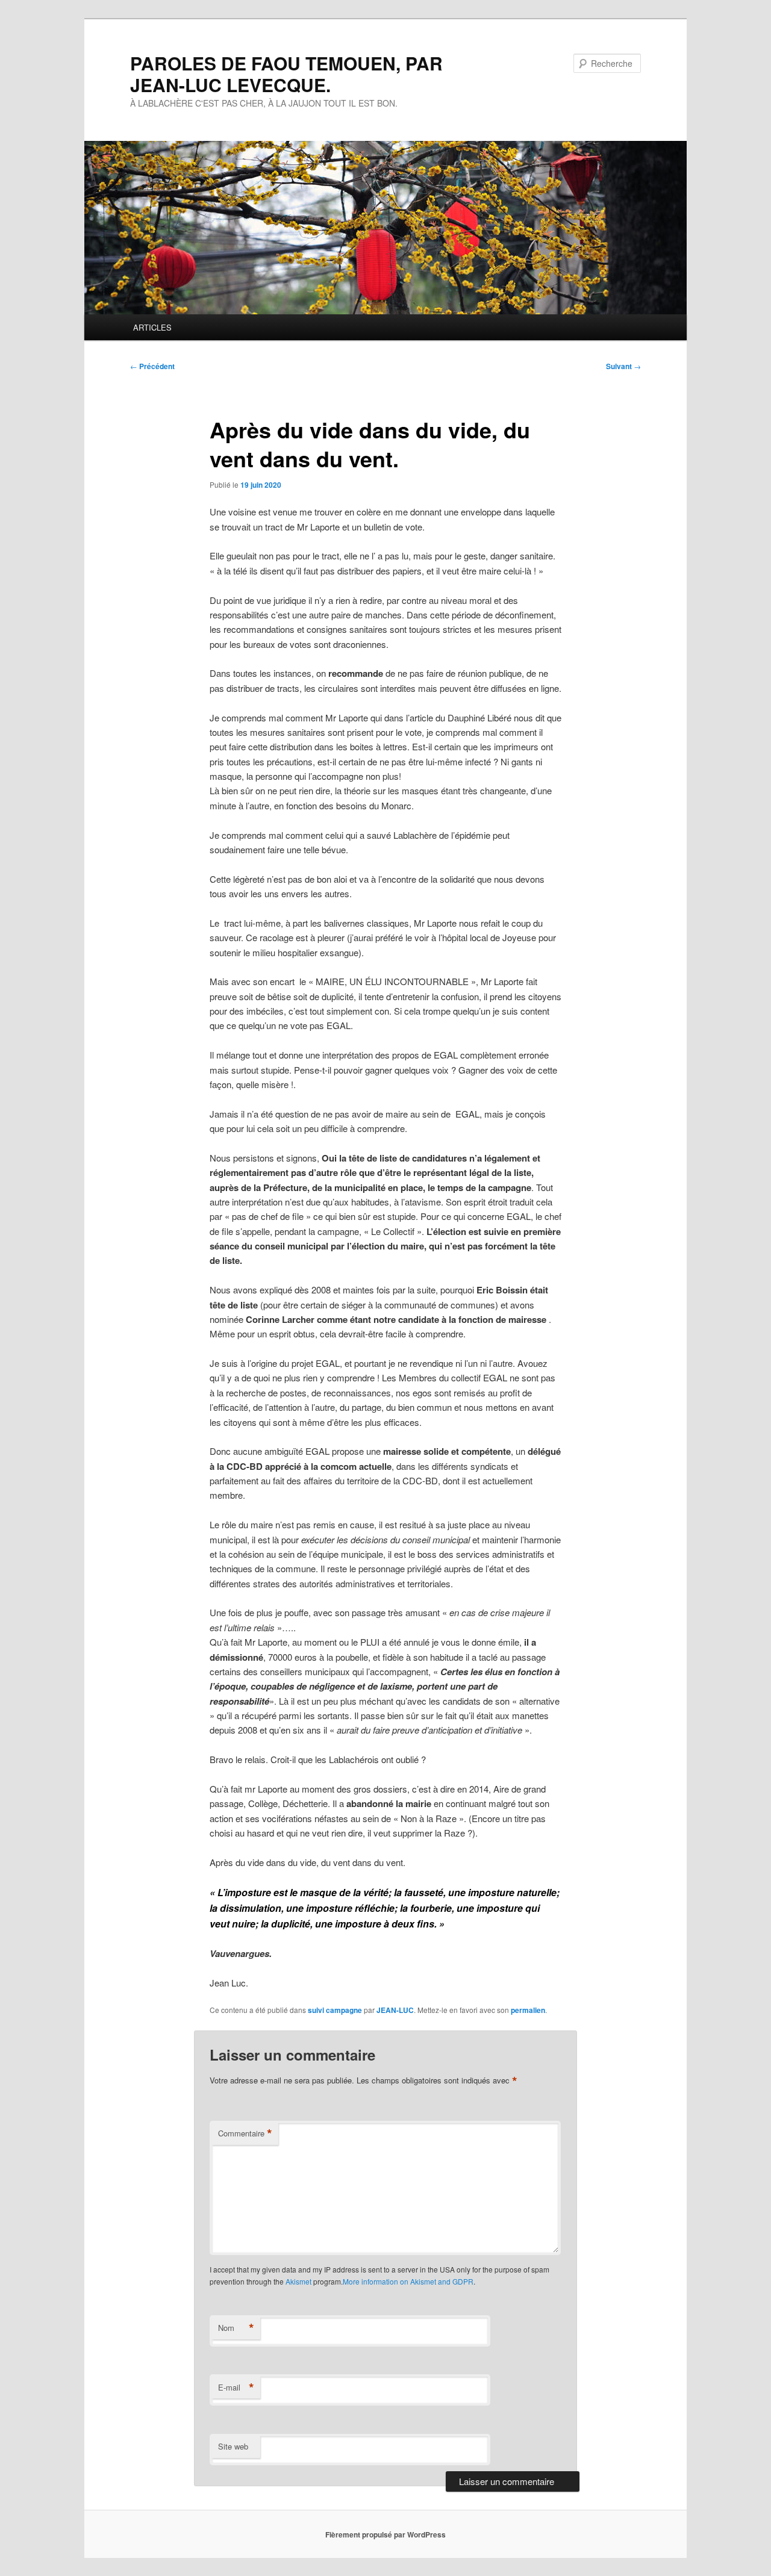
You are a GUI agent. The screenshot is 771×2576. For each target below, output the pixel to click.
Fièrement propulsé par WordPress (385, 2534)
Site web (233, 2446)
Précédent (152, 366)
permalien (528, 2010)
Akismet (298, 2281)
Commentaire (245, 2133)
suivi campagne (335, 2010)
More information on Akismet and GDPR (408, 2281)
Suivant (623, 366)
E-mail (236, 2388)
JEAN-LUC (395, 2010)
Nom (236, 2328)
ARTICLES (152, 327)
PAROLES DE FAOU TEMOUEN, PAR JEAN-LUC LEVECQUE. (286, 74)
